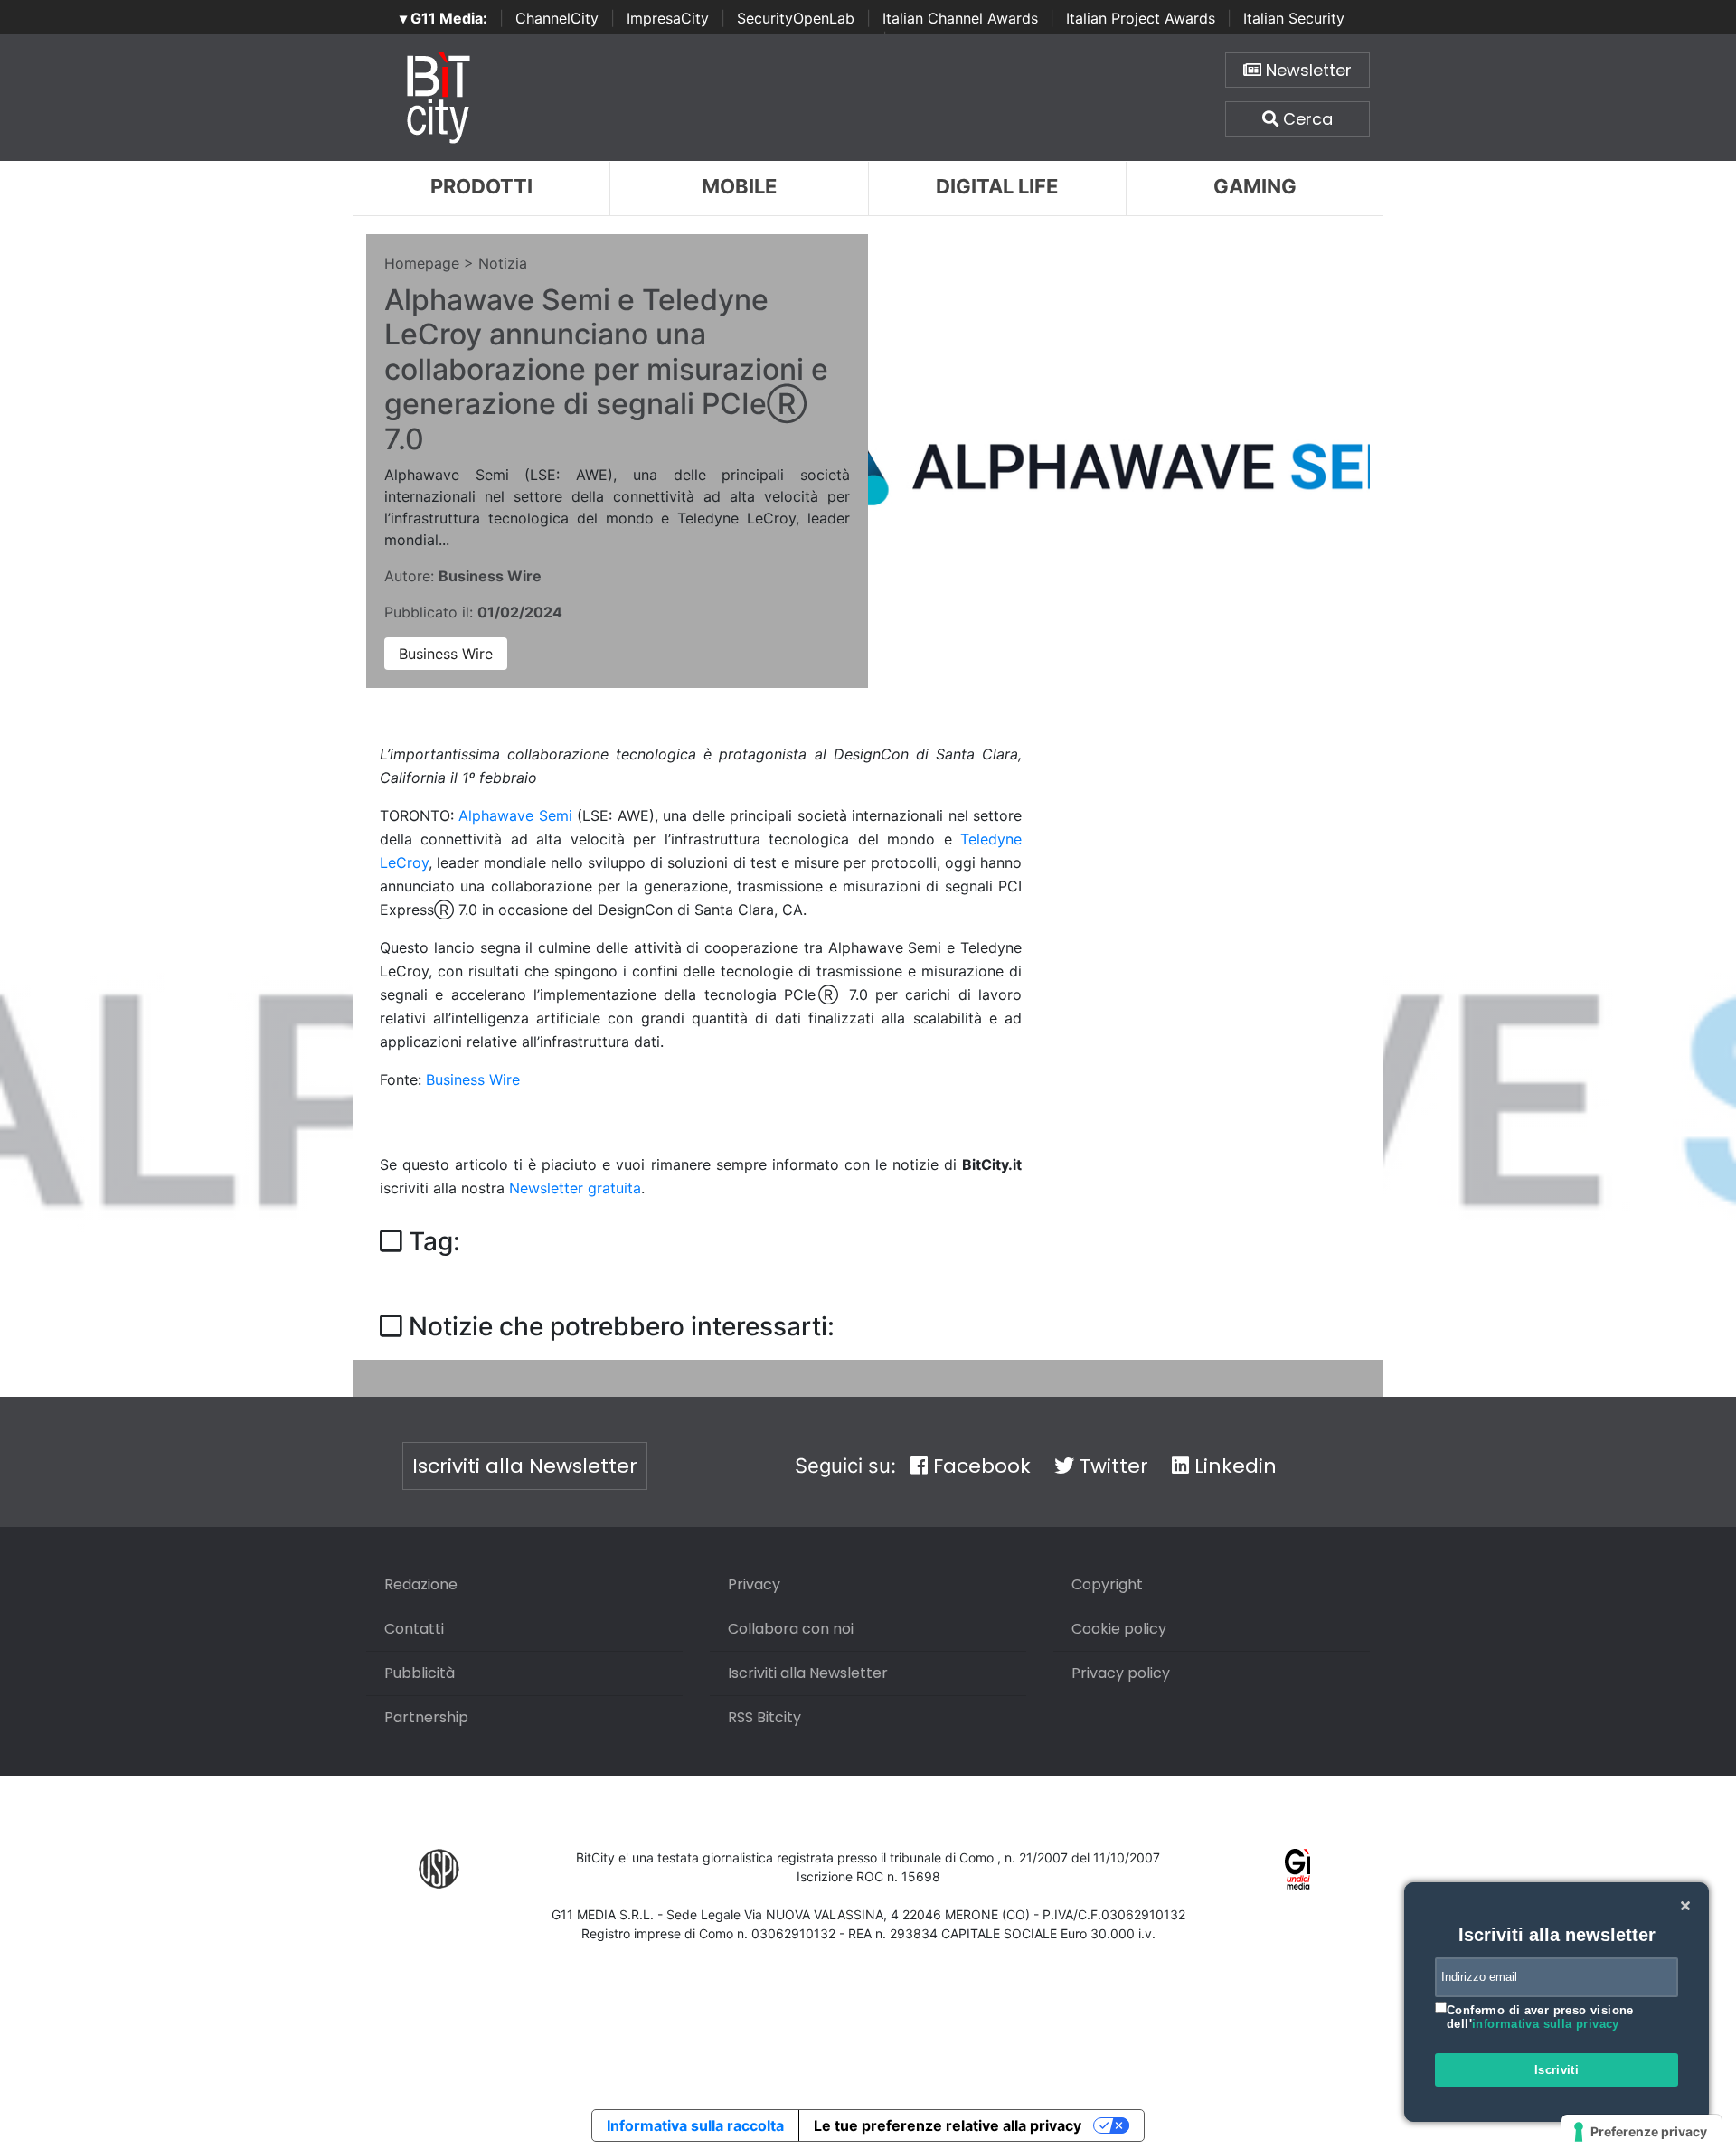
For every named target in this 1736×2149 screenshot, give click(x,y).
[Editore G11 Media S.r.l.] (1298, 1867)
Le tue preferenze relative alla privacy (948, 2125)
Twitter (1111, 1466)
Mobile (739, 186)
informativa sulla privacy (1546, 2024)
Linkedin (1233, 1466)
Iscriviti (1557, 2070)
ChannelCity (557, 18)
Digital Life (997, 186)
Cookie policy (1119, 1629)
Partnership (426, 1717)
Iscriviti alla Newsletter (525, 1466)
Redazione (421, 1584)
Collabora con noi (791, 1629)
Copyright (1107, 1584)
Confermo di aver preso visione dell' (1540, 2017)
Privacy (754, 1584)
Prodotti (481, 186)
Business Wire (446, 654)
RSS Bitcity (764, 1717)
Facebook (979, 1466)
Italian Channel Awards (960, 18)
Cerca (1306, 119)
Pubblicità (420, 1673)
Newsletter (1307, 70)
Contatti (414, 1629)
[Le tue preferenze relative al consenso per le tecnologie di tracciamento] (1642, 2132)
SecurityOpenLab (796, 18)
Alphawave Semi (515, 815)
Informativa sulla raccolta (695, 2125)
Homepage (422, 263)
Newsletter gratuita (575, 1188)
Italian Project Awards (1141, 18)
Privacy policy (1121, 1673)
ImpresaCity (668, 18)
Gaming (1255, 186)
